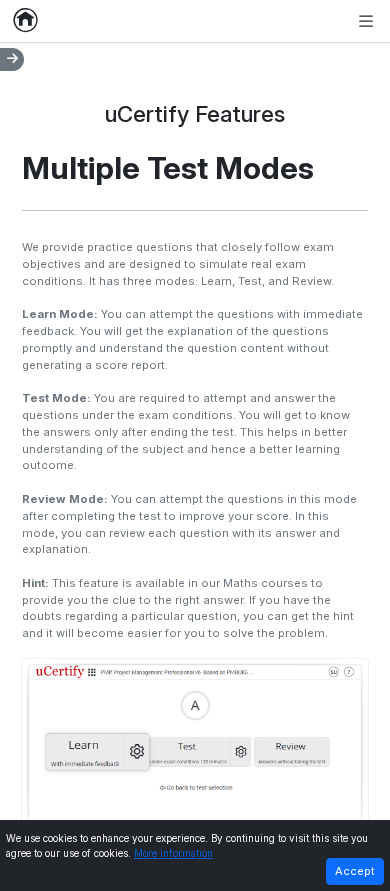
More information (173, 853)
